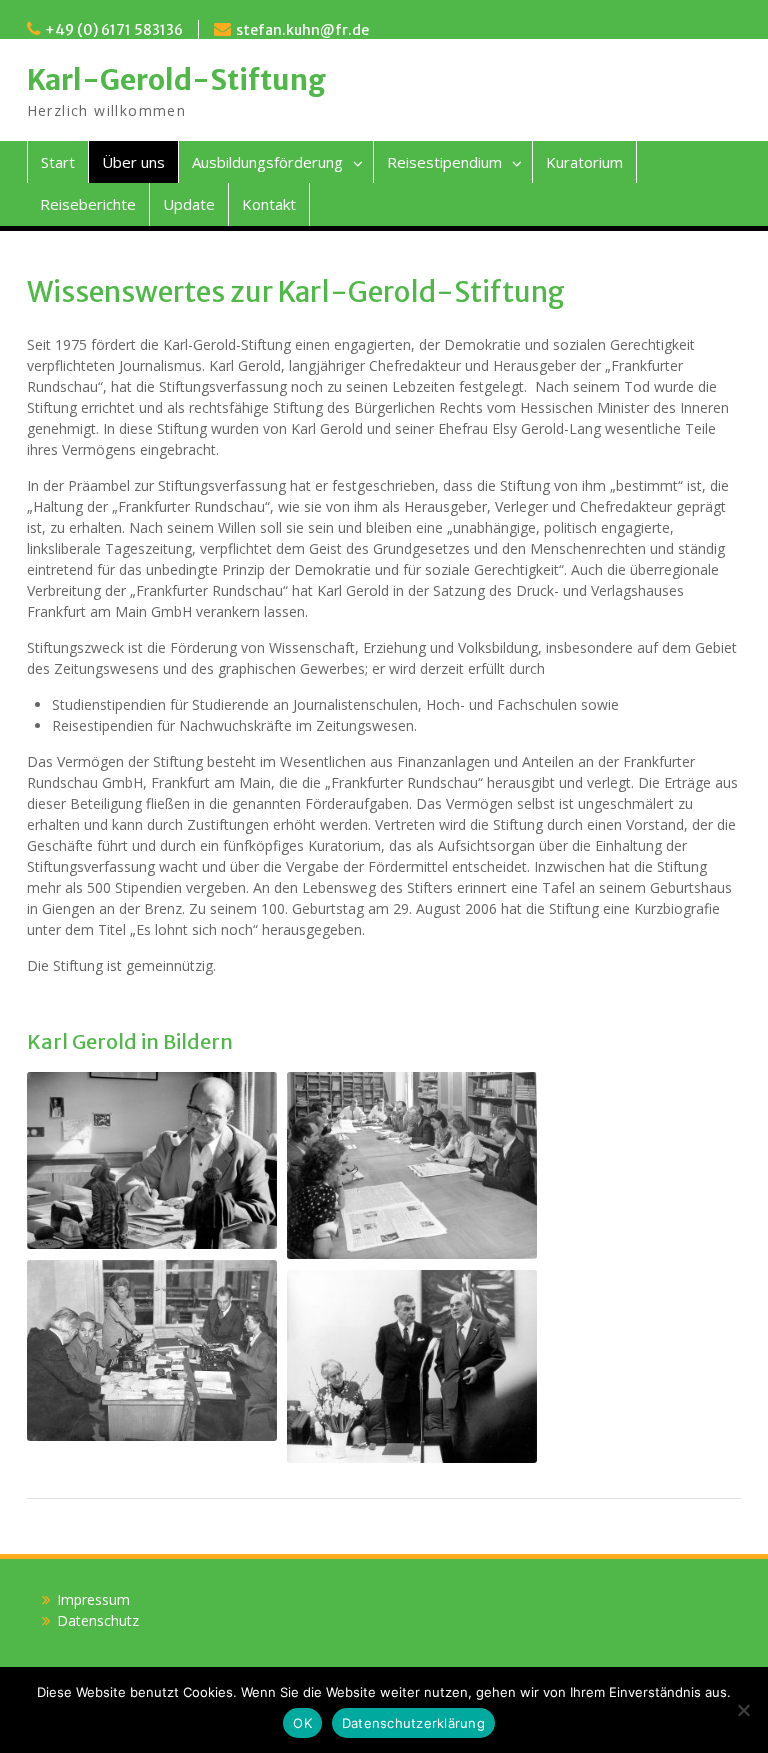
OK (302, 1723)
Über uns (133, 162)
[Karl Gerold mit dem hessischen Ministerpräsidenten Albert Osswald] (412, 1366)
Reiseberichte (88, 204)
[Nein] (743, 1710)
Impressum (93, 1599)
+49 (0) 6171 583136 (114, 30)
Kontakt (269, 204)
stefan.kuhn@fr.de (302, 30)
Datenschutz (98, 1620)
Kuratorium (584, 162)
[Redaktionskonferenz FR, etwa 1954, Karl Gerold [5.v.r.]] (412, 1166)
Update (189, 204)
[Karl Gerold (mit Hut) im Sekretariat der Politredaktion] (152, 1350)
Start (58, 162)
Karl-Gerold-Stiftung (176, 80)
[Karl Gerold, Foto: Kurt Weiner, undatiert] (152, 1161)
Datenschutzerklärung (413, 1723)
